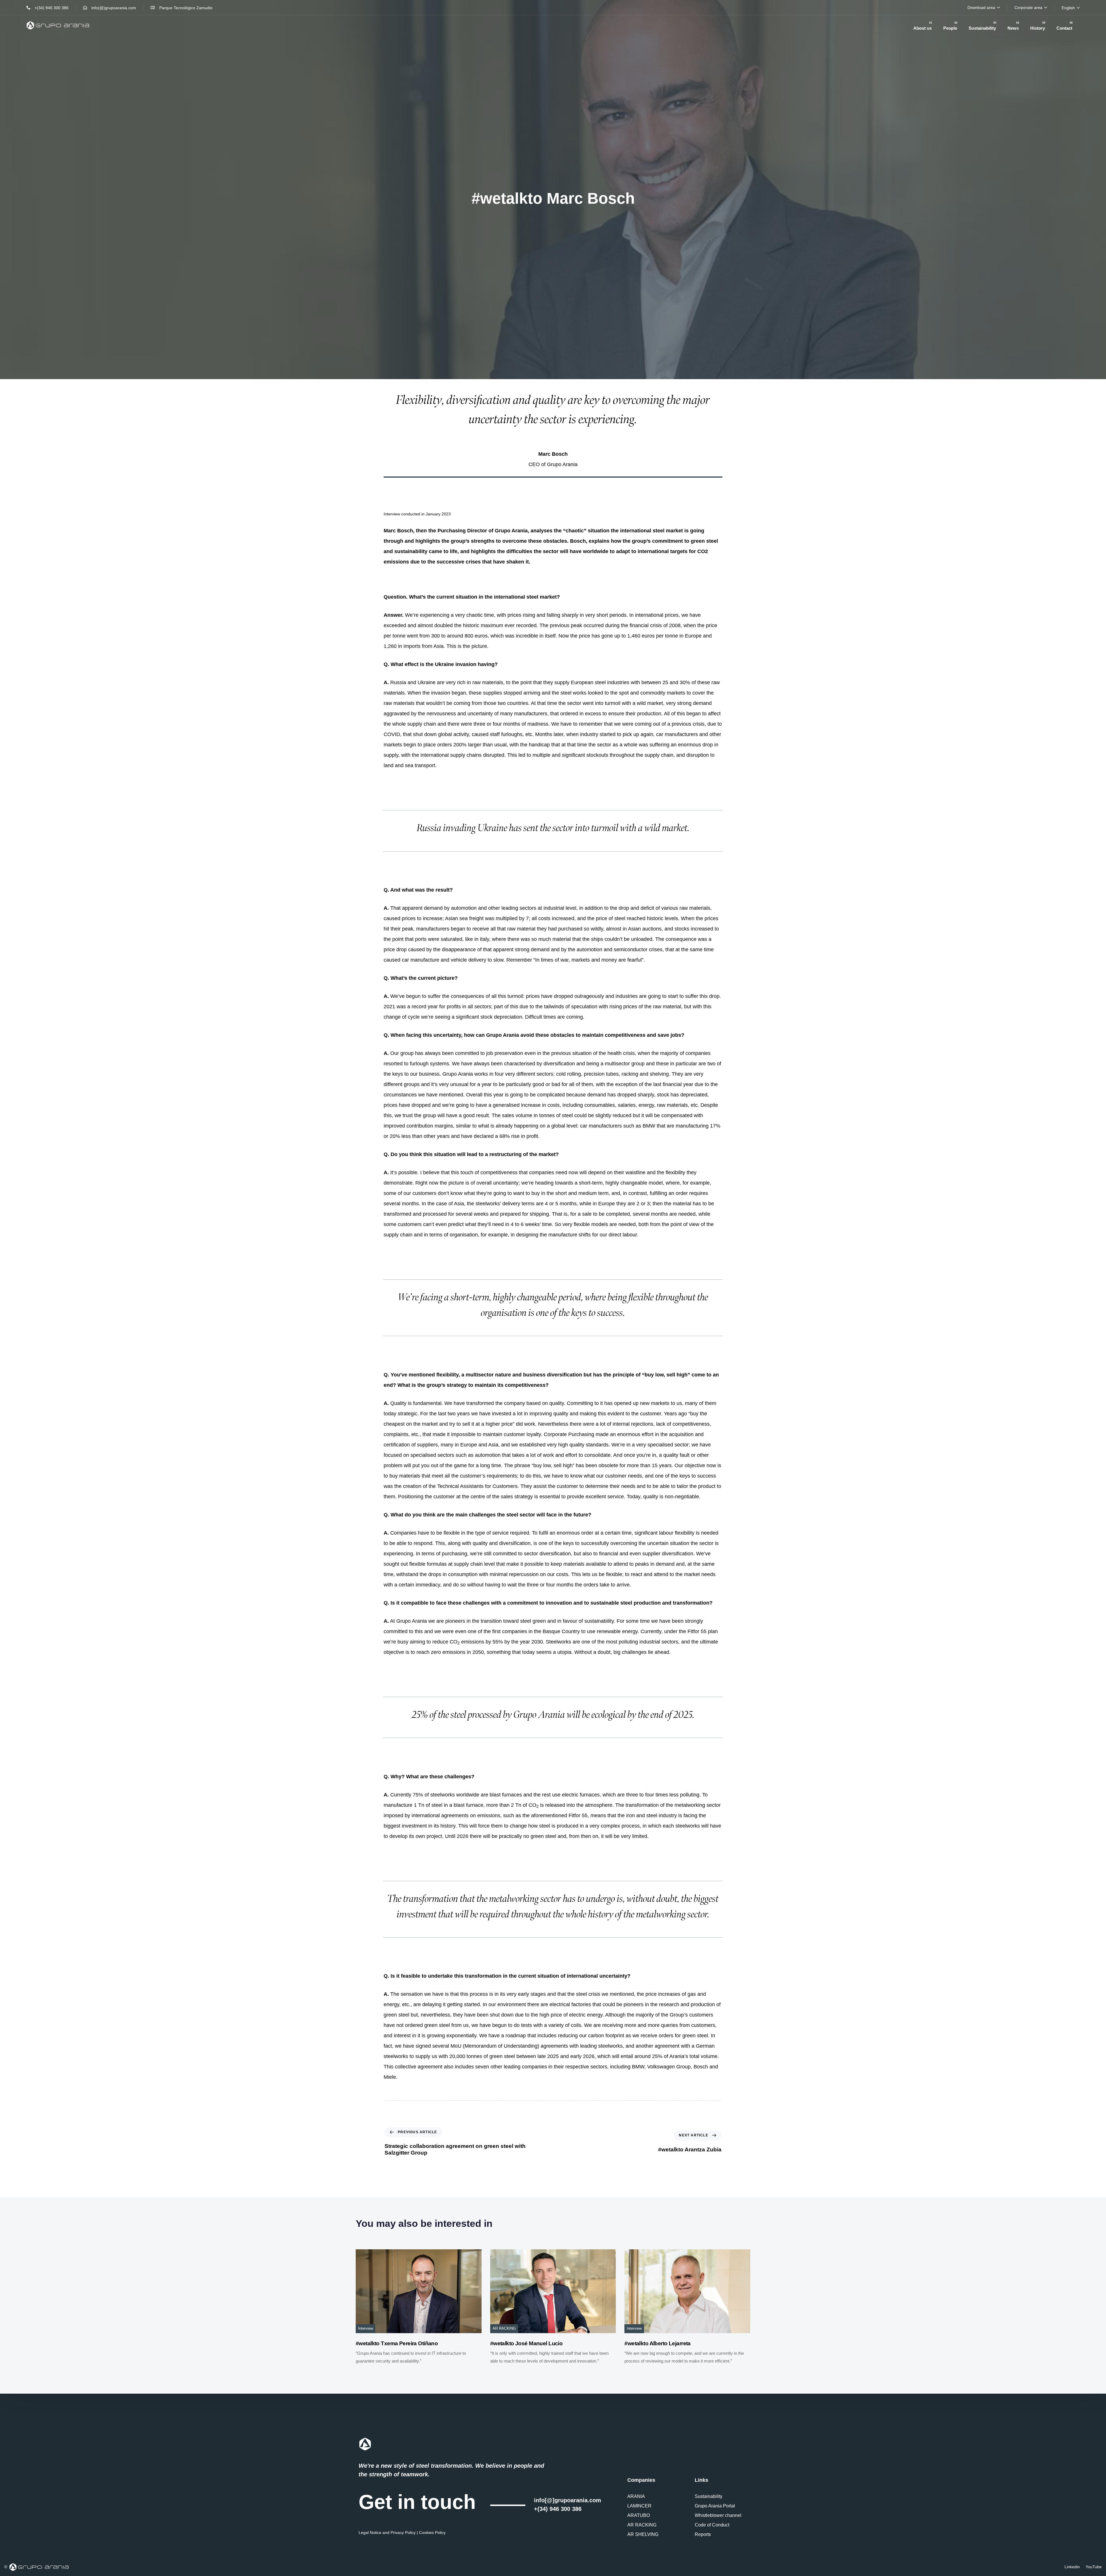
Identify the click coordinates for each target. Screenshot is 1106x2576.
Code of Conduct (712, 2525)
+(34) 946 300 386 (52, 8)
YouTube (1094, 2567)
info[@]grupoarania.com (568, 2500)
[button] (984, 7)
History (1038, 26)
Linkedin (1072, 2567)
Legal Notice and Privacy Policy (387, 2533)
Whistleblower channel (718, 2515)
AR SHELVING (643, 2534)
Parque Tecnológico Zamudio (186, 8)
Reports (703, 2534)
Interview (365, 2329)
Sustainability (982, 26)
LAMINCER (639, 2506)
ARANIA (636, 2496)
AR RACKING (504, 2329)
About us (923, 26)
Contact (1065, 26)
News (1013, 26)
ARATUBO (639, 2515)
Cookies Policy (432, 2533)
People (950, 26)
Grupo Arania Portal (715, 2506)
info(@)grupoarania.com (114, 8)
